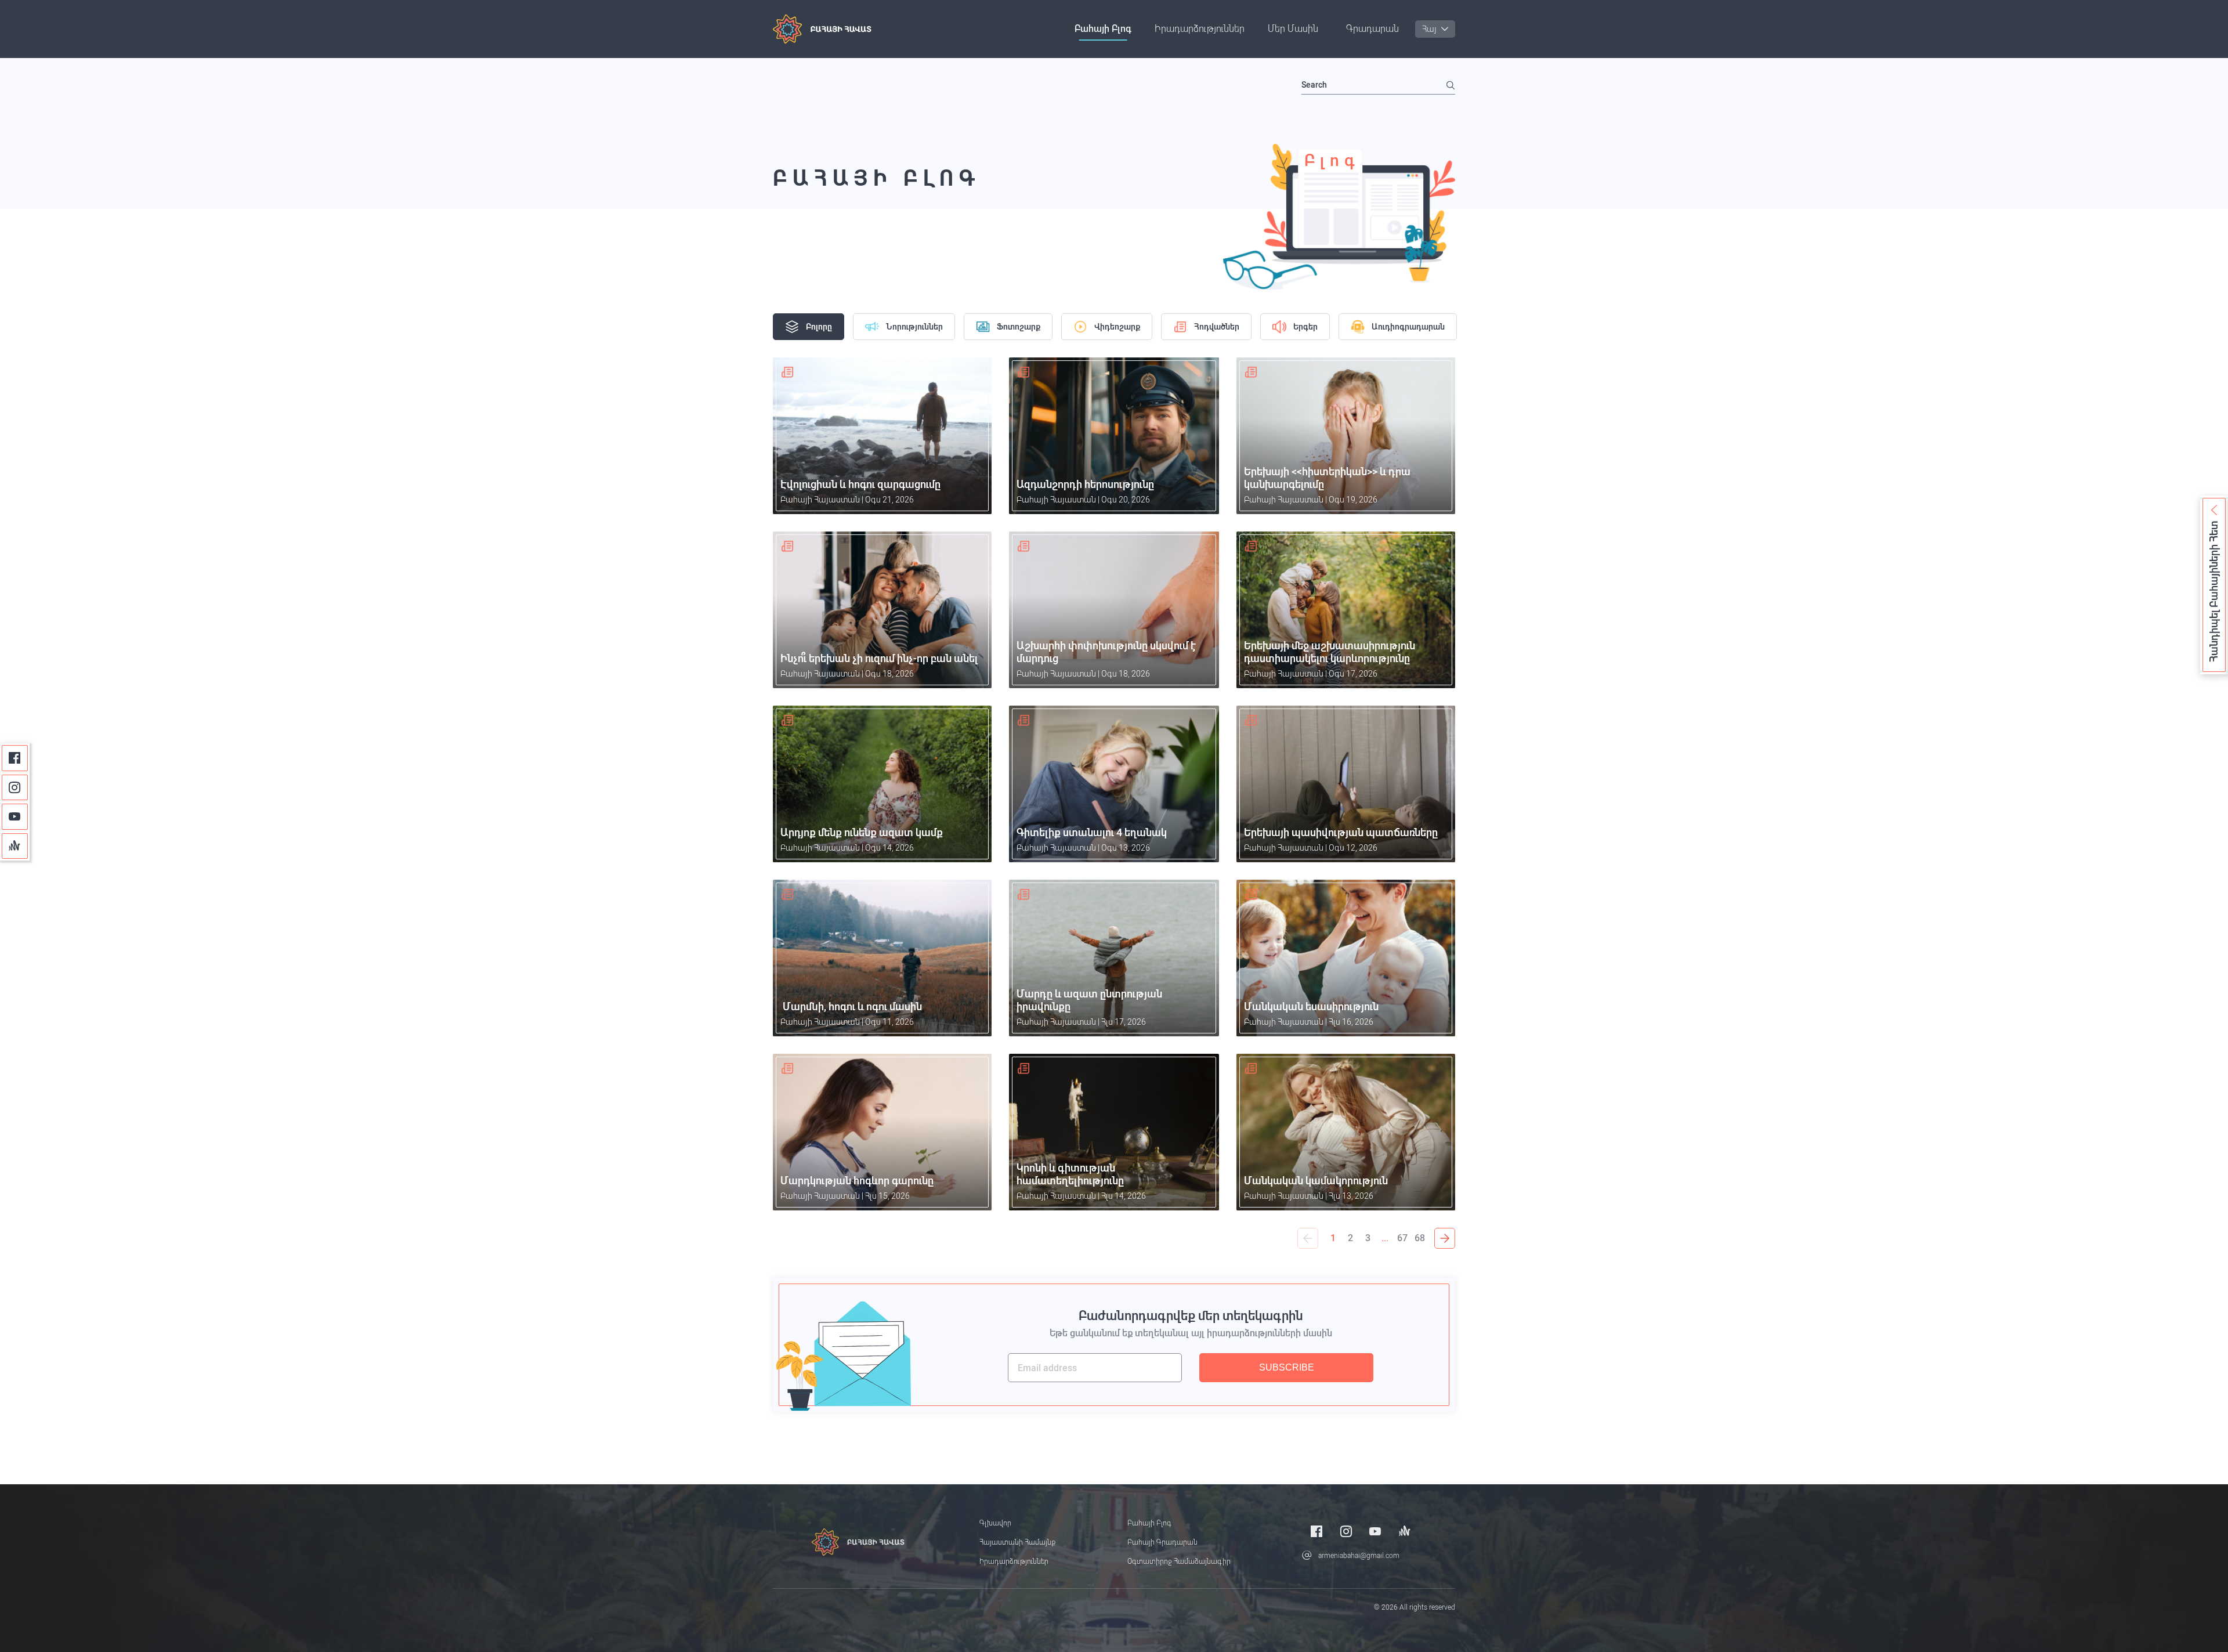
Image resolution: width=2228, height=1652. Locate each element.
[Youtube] (15, 817)
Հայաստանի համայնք (1017, 1542)
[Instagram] (15, 788)
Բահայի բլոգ (1103, 29)
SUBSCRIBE (1287, 1367)
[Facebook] (15, 758)
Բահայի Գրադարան (1162, 1542)
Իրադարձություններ (1200, 29)
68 (1420, 1238)
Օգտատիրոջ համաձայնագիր (1179, 1561)
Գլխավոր (995, 1523)
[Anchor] (15, 846)
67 (1402, 1238)
